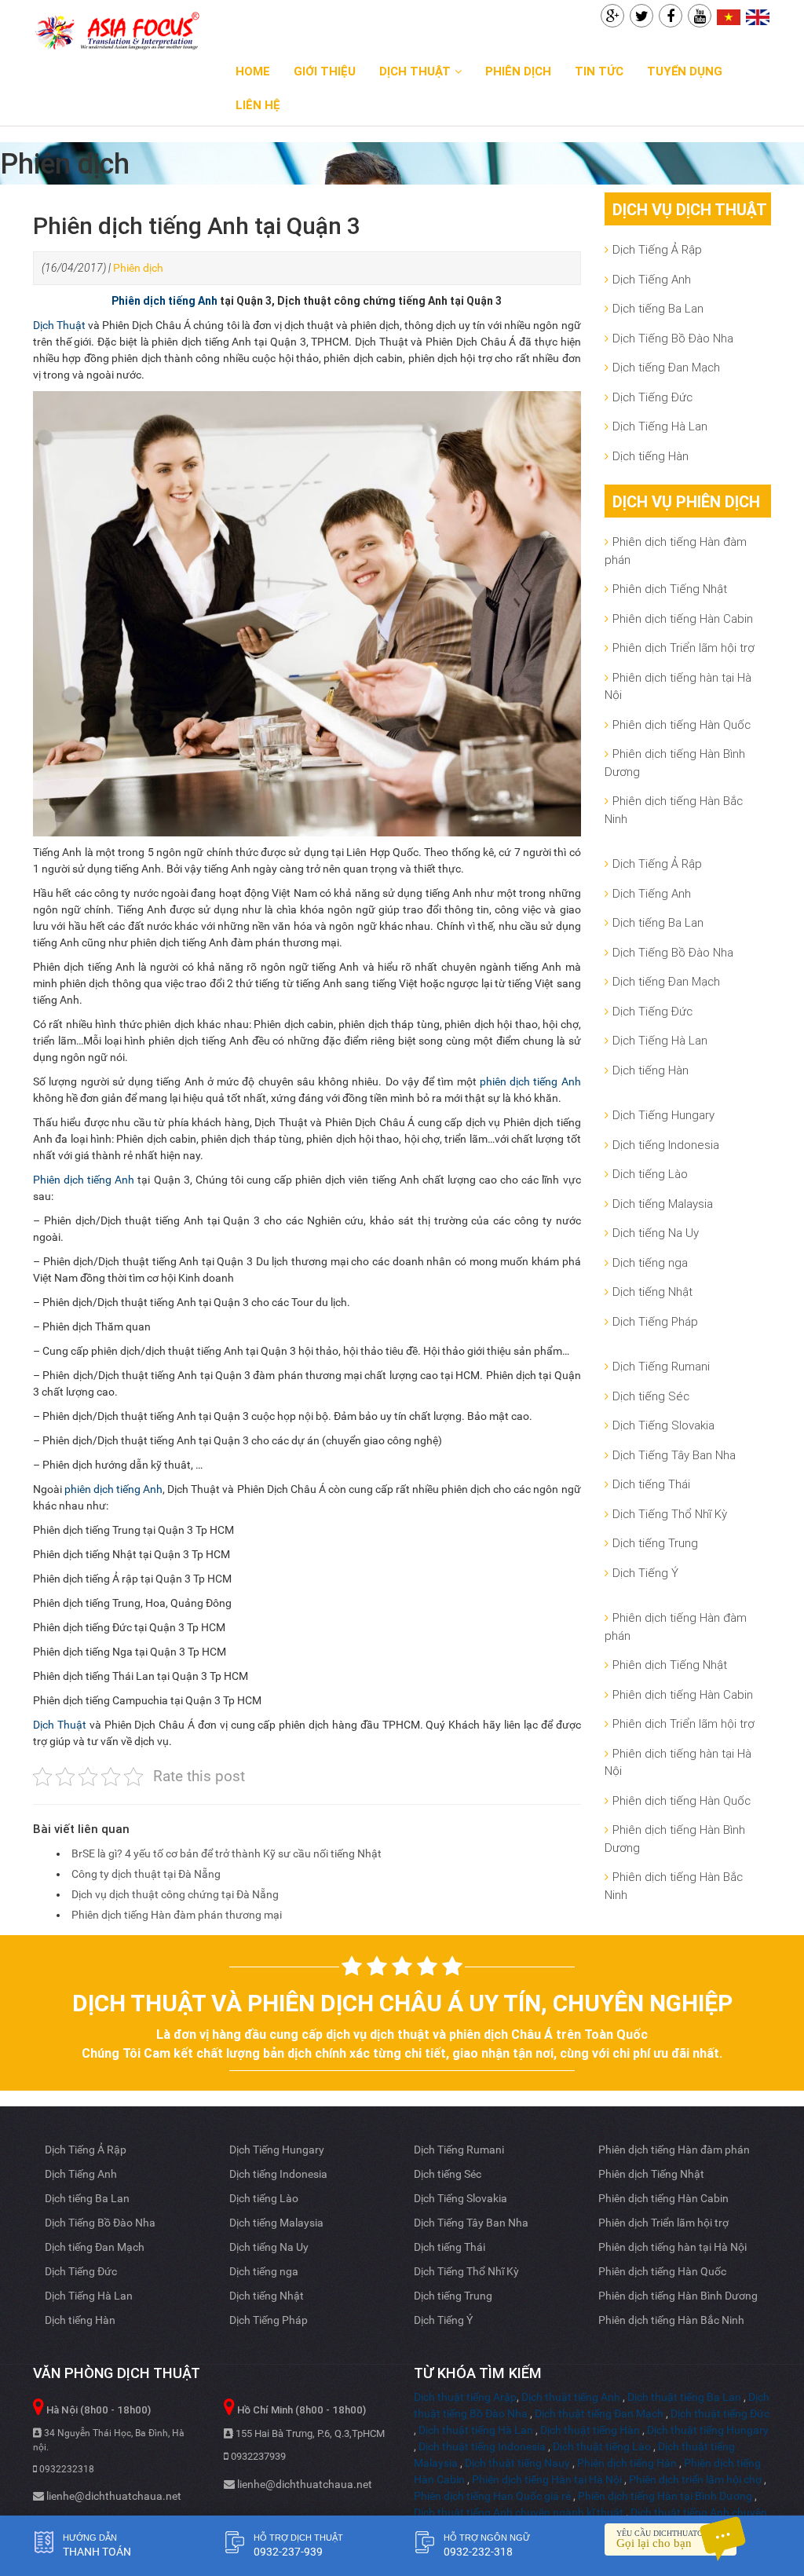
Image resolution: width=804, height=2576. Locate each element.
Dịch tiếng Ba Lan (658, 308)
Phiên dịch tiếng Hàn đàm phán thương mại (177, 1915)
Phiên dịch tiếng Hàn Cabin (683, 618)
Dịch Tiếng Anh (652, 279)
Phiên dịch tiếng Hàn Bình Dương (675, 763)
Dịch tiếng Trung (655, 1543)
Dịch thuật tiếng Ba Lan (684, 2397)
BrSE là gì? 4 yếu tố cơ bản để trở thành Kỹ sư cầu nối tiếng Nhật (227, 1853)
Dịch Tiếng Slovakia (663, 1425)
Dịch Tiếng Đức (652, 397)
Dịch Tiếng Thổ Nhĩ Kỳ (670, 1514)
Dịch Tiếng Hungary (663, 1115)
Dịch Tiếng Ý (645, 1573)
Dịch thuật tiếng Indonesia (482, 2446)
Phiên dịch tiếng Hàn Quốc (682, 724)
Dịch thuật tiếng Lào (602, 2446)
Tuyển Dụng (685, 71)
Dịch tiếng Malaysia (663, 1204)
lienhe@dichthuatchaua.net (113, 2496)
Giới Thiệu (325, 71)
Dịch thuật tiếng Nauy (517, 2463)
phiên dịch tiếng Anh (530, 1081)
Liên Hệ (258, 105)
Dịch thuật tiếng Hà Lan (476, 2430)
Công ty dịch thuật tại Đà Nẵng (146, 1874)
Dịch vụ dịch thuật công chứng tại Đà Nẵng (175, 1894)
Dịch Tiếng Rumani (661, 1366)
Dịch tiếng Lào (650, 1174)
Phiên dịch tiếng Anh (164, 301)
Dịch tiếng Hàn (651, 456)
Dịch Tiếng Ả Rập (657, 249)
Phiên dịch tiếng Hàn (627, 2463)
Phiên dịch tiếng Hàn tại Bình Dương (665, 2496)
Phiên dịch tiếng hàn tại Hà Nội (678, 686)
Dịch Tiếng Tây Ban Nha (674, 1455)
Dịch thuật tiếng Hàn (590, 2430)
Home (253, 71)
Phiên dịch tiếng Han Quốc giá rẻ (492, 2496)
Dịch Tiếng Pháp (655, 1321)
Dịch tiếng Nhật (652, 1292)
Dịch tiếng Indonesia (666, 1145)
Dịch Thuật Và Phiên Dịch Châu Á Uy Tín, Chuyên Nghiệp (402, 2003)
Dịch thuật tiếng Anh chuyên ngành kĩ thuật (519, 2512)
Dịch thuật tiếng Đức (720, 2413)
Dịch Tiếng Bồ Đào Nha (673, 338)
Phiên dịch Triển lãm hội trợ (683, 648)
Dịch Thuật (415, 71)
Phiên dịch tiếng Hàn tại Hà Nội (547, 2479)
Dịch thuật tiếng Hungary (708, 2430)
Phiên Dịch (518, 71)
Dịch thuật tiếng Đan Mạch (599, 2413)
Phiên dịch (138, 268)
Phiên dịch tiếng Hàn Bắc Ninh (674, 810)
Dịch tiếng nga (650, 1262)
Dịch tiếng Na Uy (656, 1233)
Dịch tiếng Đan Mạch (666, 367)
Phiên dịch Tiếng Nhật (670, 589)
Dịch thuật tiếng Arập (465, 2397)
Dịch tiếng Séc (651, 1396)
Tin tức (599, 71)
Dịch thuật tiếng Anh (571, 2397)
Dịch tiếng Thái (651, 1484)
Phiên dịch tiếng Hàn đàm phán (676, 551)
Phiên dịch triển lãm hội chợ (695, 2479)
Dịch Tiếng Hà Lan (660, 426)
